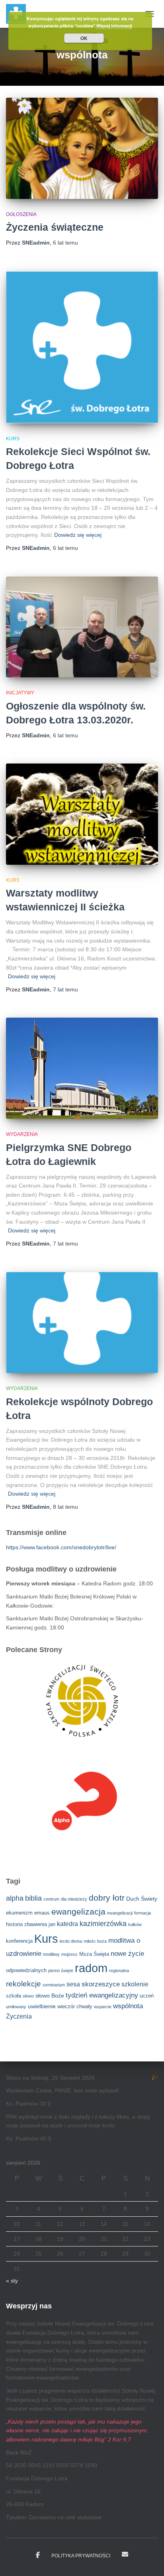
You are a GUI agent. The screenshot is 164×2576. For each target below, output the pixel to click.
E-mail (125, 2554)
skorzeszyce (101, 1984)
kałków (135, 1924)
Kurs (13, 439)
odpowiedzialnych (26, 1971)
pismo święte (61, 1971)
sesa (73, 1984)
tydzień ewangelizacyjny (102, 1995)
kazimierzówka (103, 1924)
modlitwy (51, 1954)
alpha (15, 1898)
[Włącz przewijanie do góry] (148, 2560)
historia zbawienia (26, 1924)
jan (52, 1924)
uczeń (147, 1996)
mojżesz (69, 1954)
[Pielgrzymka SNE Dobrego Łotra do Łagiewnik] (82, 1068)
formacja (143, 1913)
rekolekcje (23, 1984)
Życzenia (19, 2016)
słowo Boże (50, 1996)
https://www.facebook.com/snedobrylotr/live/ (61, 1547)
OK (84, 38)
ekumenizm (19, 1913)
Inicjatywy (20, 693)
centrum (51, 1899)
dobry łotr (107, 1898)
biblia (33, 1898)
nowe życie (127, 1954)
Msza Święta (94, 1954)
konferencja (19, 1941)
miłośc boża (95, 1941)
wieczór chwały (75, 2007)
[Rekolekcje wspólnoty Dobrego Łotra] (82, 1323)
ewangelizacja (78, 1912)
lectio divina (71, 1941)
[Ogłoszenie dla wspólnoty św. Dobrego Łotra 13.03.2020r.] (82, 627)
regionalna (119, 1971)
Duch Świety (142, 1899)
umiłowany (16, 2007)
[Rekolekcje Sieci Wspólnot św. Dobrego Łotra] (82, 347)
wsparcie (103, 2007)
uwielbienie (42, 2006)
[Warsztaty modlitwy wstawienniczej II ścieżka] (82, 814)
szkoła (14, 1996)
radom (91, 1968)
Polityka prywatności (81, 2556)
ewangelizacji (120, 1913)
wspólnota (128, 2006)
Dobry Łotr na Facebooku (38, 2555)
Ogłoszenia (21, 214)
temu (65, 243)
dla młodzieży (74, 1899)
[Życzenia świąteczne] (82, 148)
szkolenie (135, 1984)
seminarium (54, 1985)
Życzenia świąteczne (55, 227)
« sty (12, 2281)
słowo (28, 1996)
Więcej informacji (114, 26)
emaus (42, 1913)
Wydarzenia (22, 1134)
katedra (67, 1924)
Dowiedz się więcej (78, 535)
